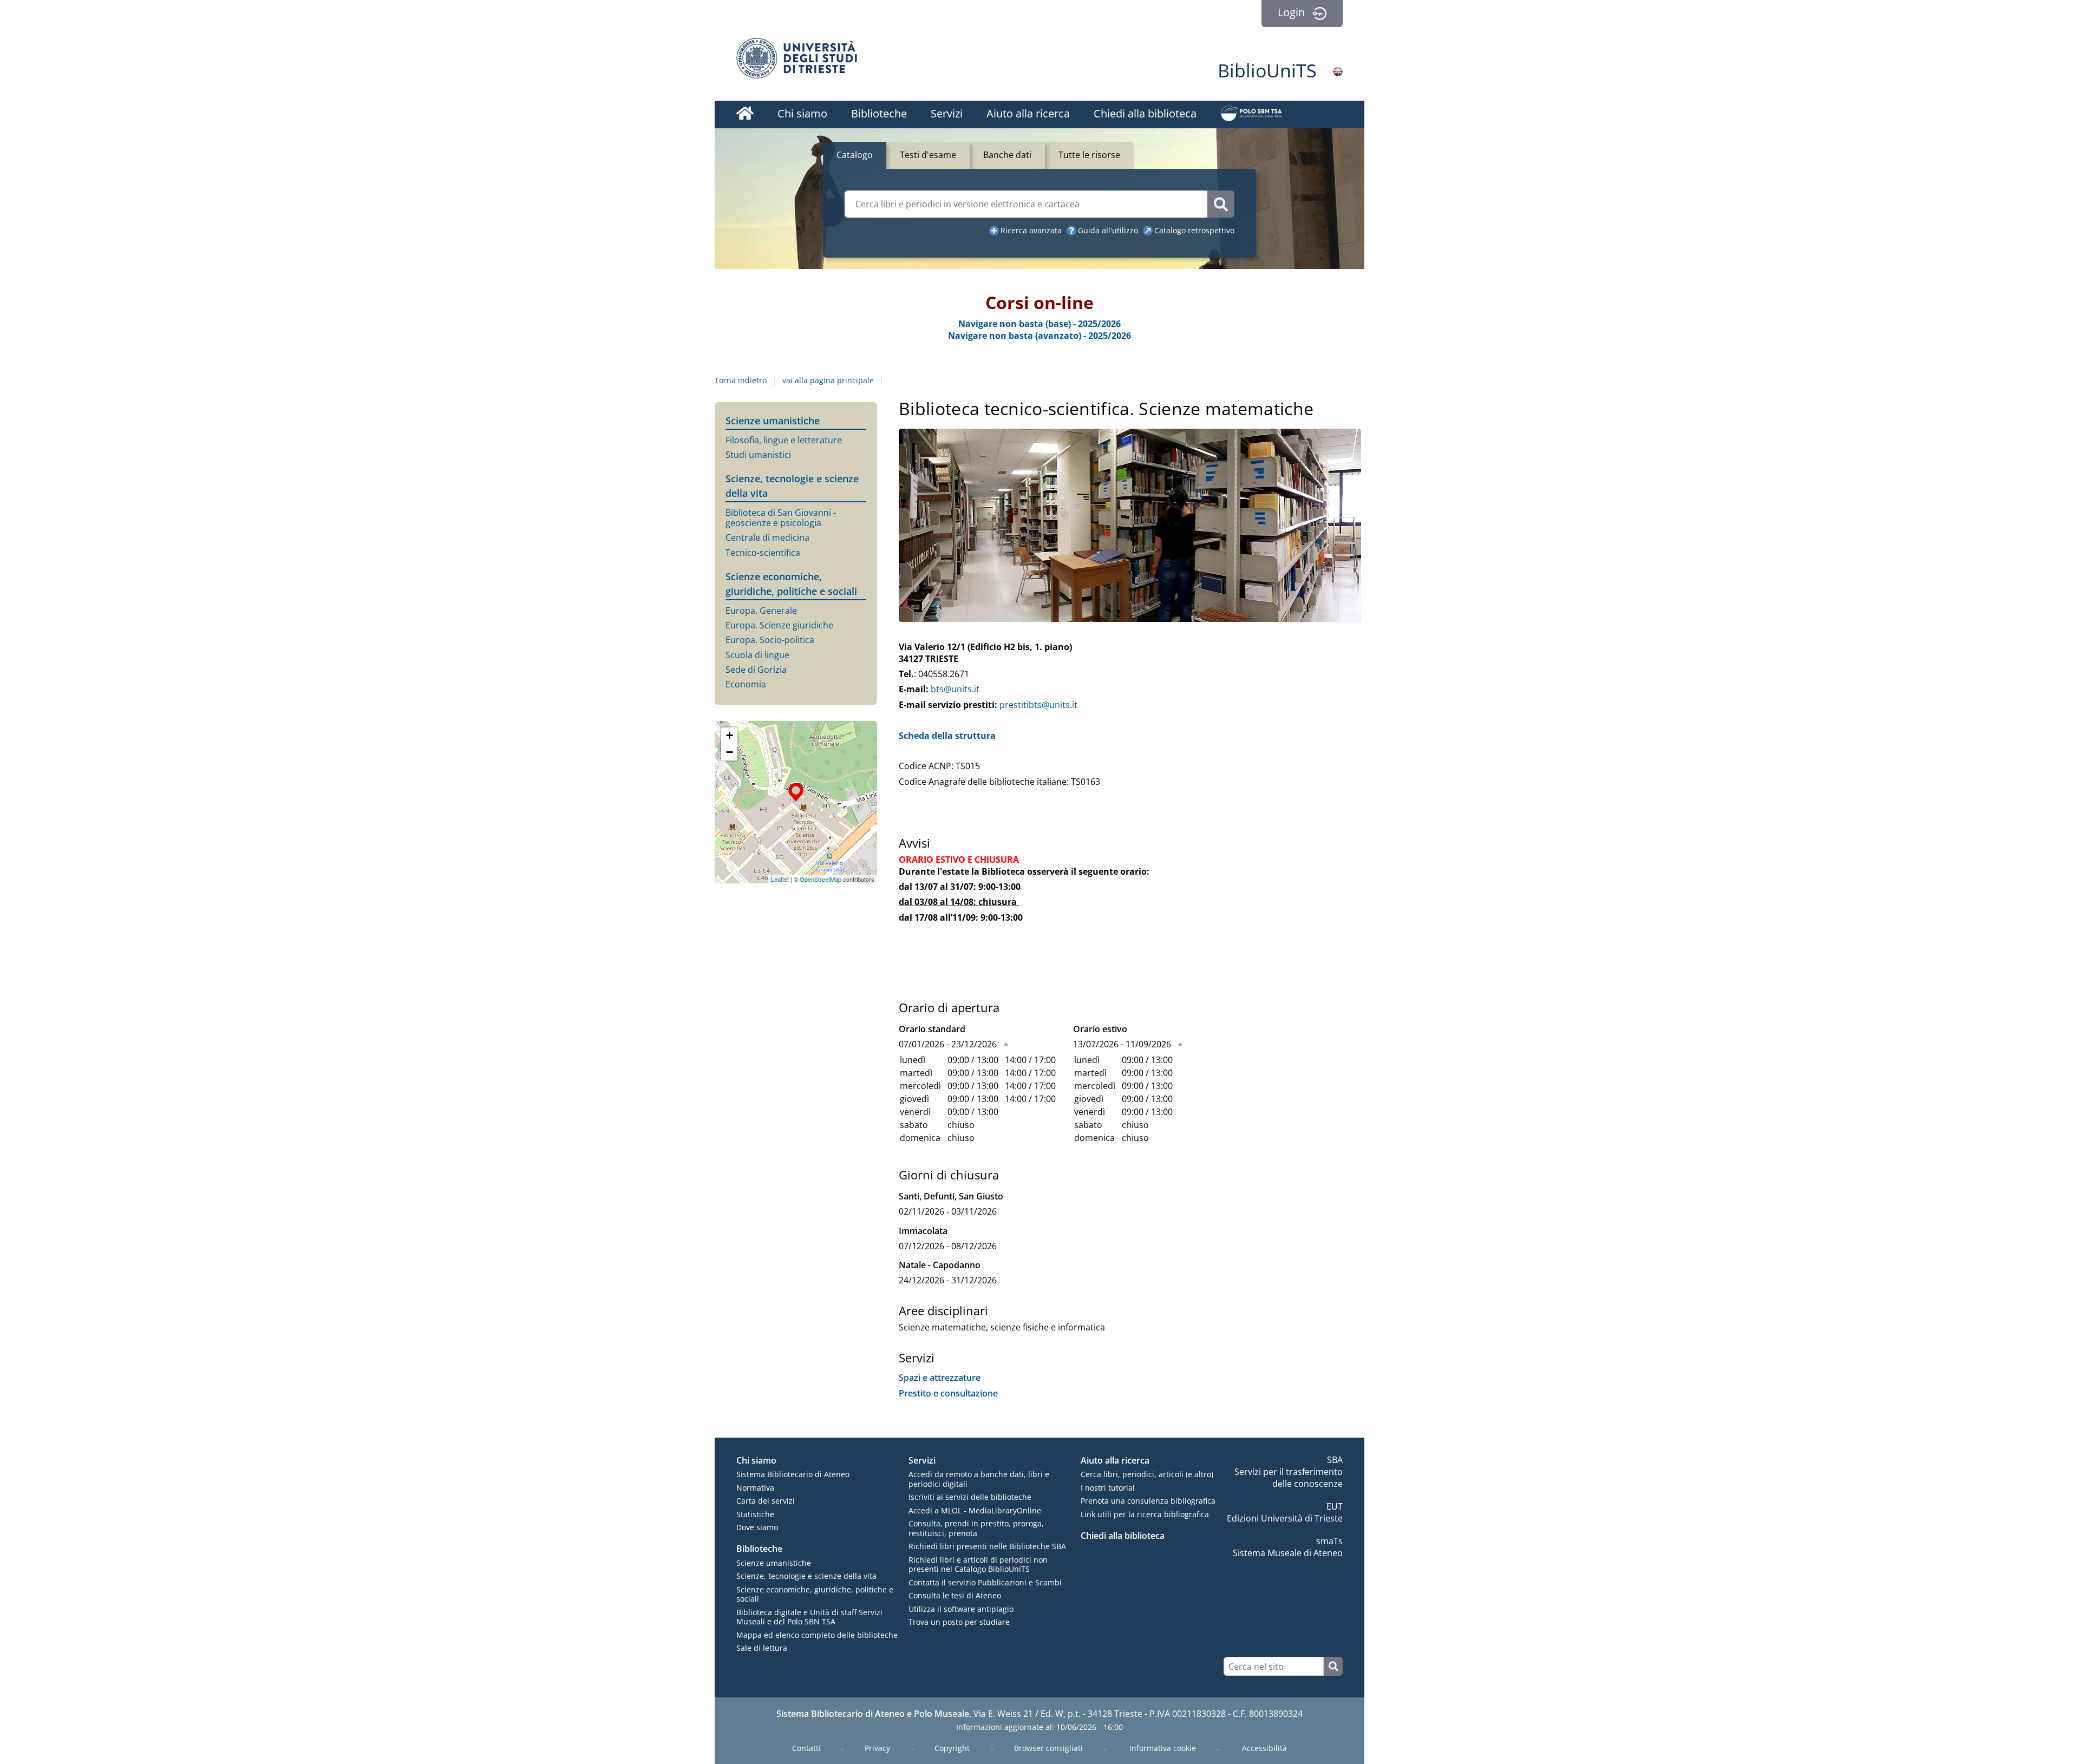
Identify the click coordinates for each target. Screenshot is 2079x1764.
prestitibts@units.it (1038, 705)
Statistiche (755, 1514)
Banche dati (1007, 155)
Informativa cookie (1163, 1748)
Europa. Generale (761, 611)
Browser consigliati (1048, 1748)
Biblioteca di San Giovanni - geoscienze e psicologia (781, 518)
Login (1291, 12)
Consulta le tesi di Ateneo (955, 1595)
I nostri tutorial (1108, 1488)
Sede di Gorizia (756, 670)
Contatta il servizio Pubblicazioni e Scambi (985, 1582)
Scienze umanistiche (773, 421)
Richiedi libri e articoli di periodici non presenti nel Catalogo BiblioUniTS (978, 1565)
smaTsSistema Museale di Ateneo (1288, 1547)
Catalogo (855, 155)
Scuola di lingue (757, 655)
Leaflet (780, 879)
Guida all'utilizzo (1108, 230)
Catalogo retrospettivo (1194, 230)
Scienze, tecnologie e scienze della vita (806, 1576)
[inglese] (1338, 71)
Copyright (952, 1748)
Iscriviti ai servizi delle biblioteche (970, 1497)
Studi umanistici (758, 455)
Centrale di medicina (767, 538)
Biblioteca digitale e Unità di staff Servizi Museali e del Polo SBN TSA (809, 1617)
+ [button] (730, 735)
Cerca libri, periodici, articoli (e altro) (1147, 1474)
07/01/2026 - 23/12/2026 (948, 1044)
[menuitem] (745, 115)
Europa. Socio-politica (770, 640)
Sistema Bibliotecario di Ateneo (793, 1474)
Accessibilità (1264, 1748)
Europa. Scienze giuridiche (779, 625)
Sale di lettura (762, 1648)
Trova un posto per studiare (959, 1622)
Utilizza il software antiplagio (961, 1609)
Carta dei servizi (766, 1501)
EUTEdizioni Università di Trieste (1285, 1512)
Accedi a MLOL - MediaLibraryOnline (975, 1510)
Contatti (806, 1748)
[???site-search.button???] (1333, 1666)
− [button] (730, 752)
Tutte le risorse (1089, 155)
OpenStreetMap (821, 879)
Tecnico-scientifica (763, 553)
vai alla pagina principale (828, 380)
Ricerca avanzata (1031, 230)
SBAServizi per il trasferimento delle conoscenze (1289, 1472)
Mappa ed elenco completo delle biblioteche (817, 1635)
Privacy (877, 1748)
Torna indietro (741, 380)
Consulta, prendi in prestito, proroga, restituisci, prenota (976, 1528)
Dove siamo (757, 1527)
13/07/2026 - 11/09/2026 (1122, 1044)
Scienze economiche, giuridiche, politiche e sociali (815, 1594)
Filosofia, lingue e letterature (784, 440)
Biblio (1267, 70)
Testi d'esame (928, 155)
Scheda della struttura (947, 736)
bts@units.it (955, 689)
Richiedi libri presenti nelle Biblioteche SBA (987, 1546)
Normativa (755, 1488)
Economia (746, 684)
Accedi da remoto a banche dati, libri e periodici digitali (979, 1479)
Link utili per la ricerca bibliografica (1145, 1514)
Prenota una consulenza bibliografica (1148, 1501)
